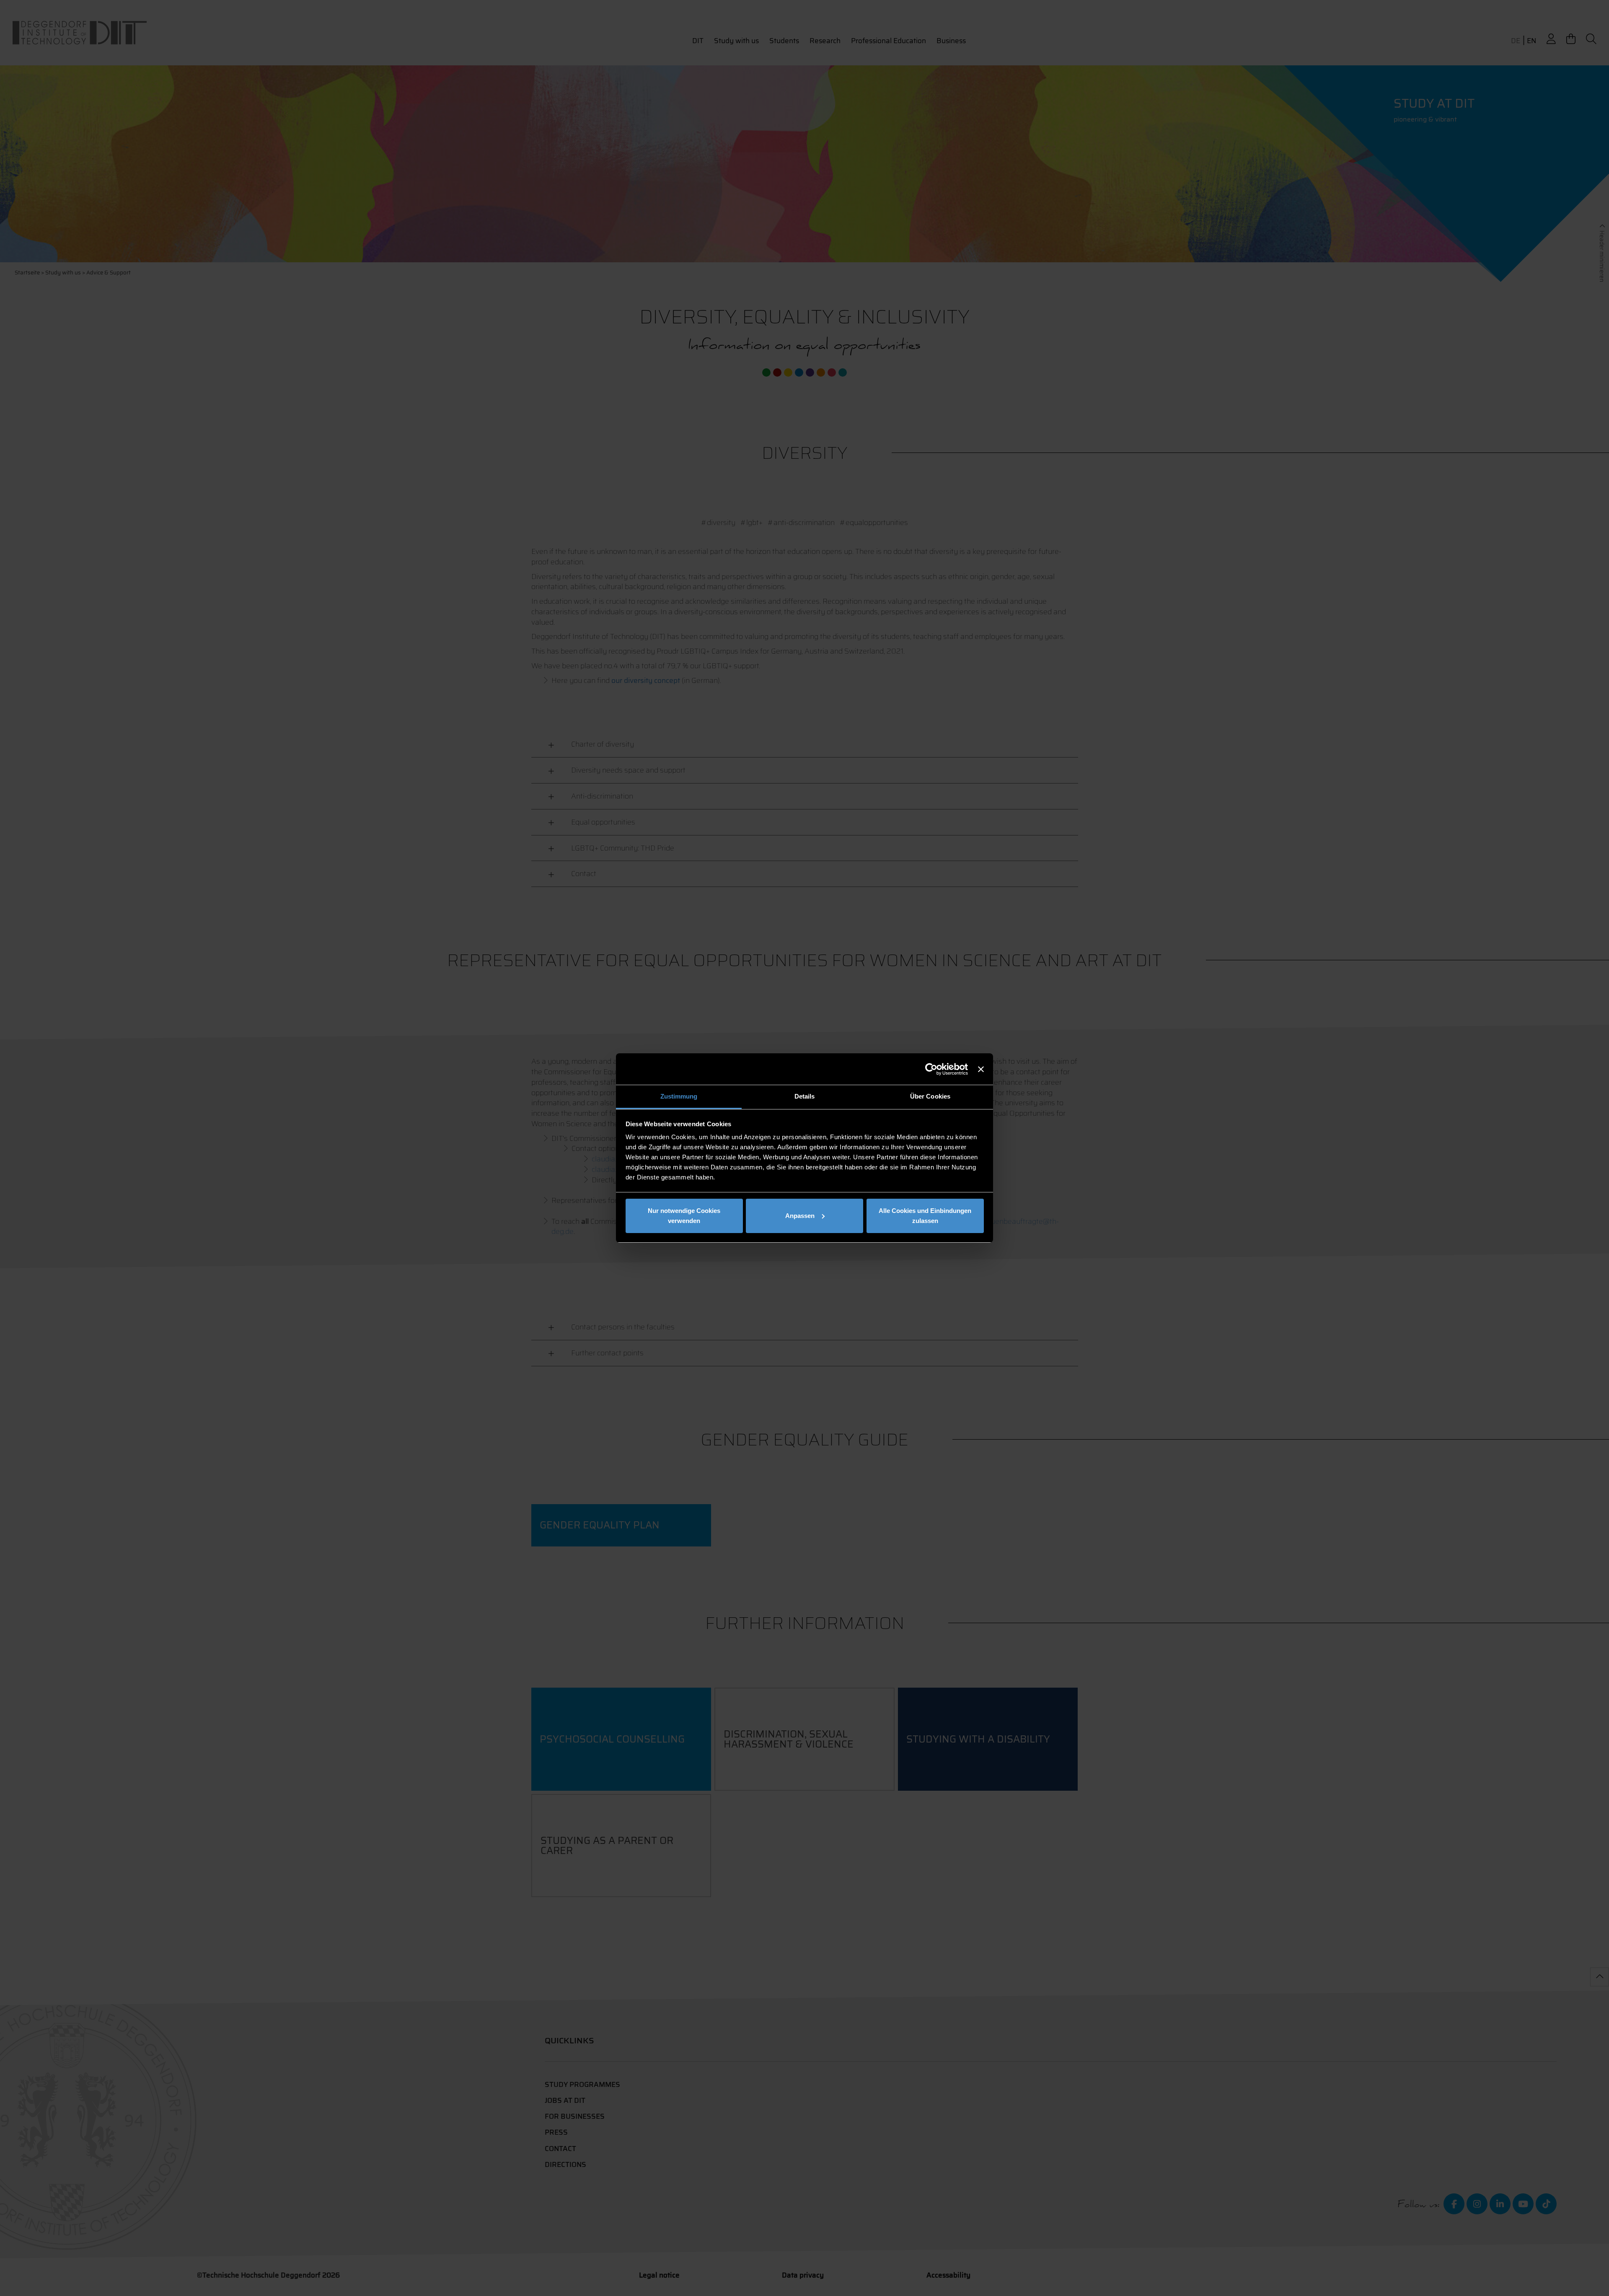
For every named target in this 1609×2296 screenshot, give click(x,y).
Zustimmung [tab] (679, 1096)
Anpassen (800, 1216)
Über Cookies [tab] (930, 1096)
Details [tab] (805, 1096)
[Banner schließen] (981, 1069)
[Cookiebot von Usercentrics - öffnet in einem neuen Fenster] (931, 1069)
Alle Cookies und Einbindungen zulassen (925, 1216)
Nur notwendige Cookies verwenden (684, 1216)
